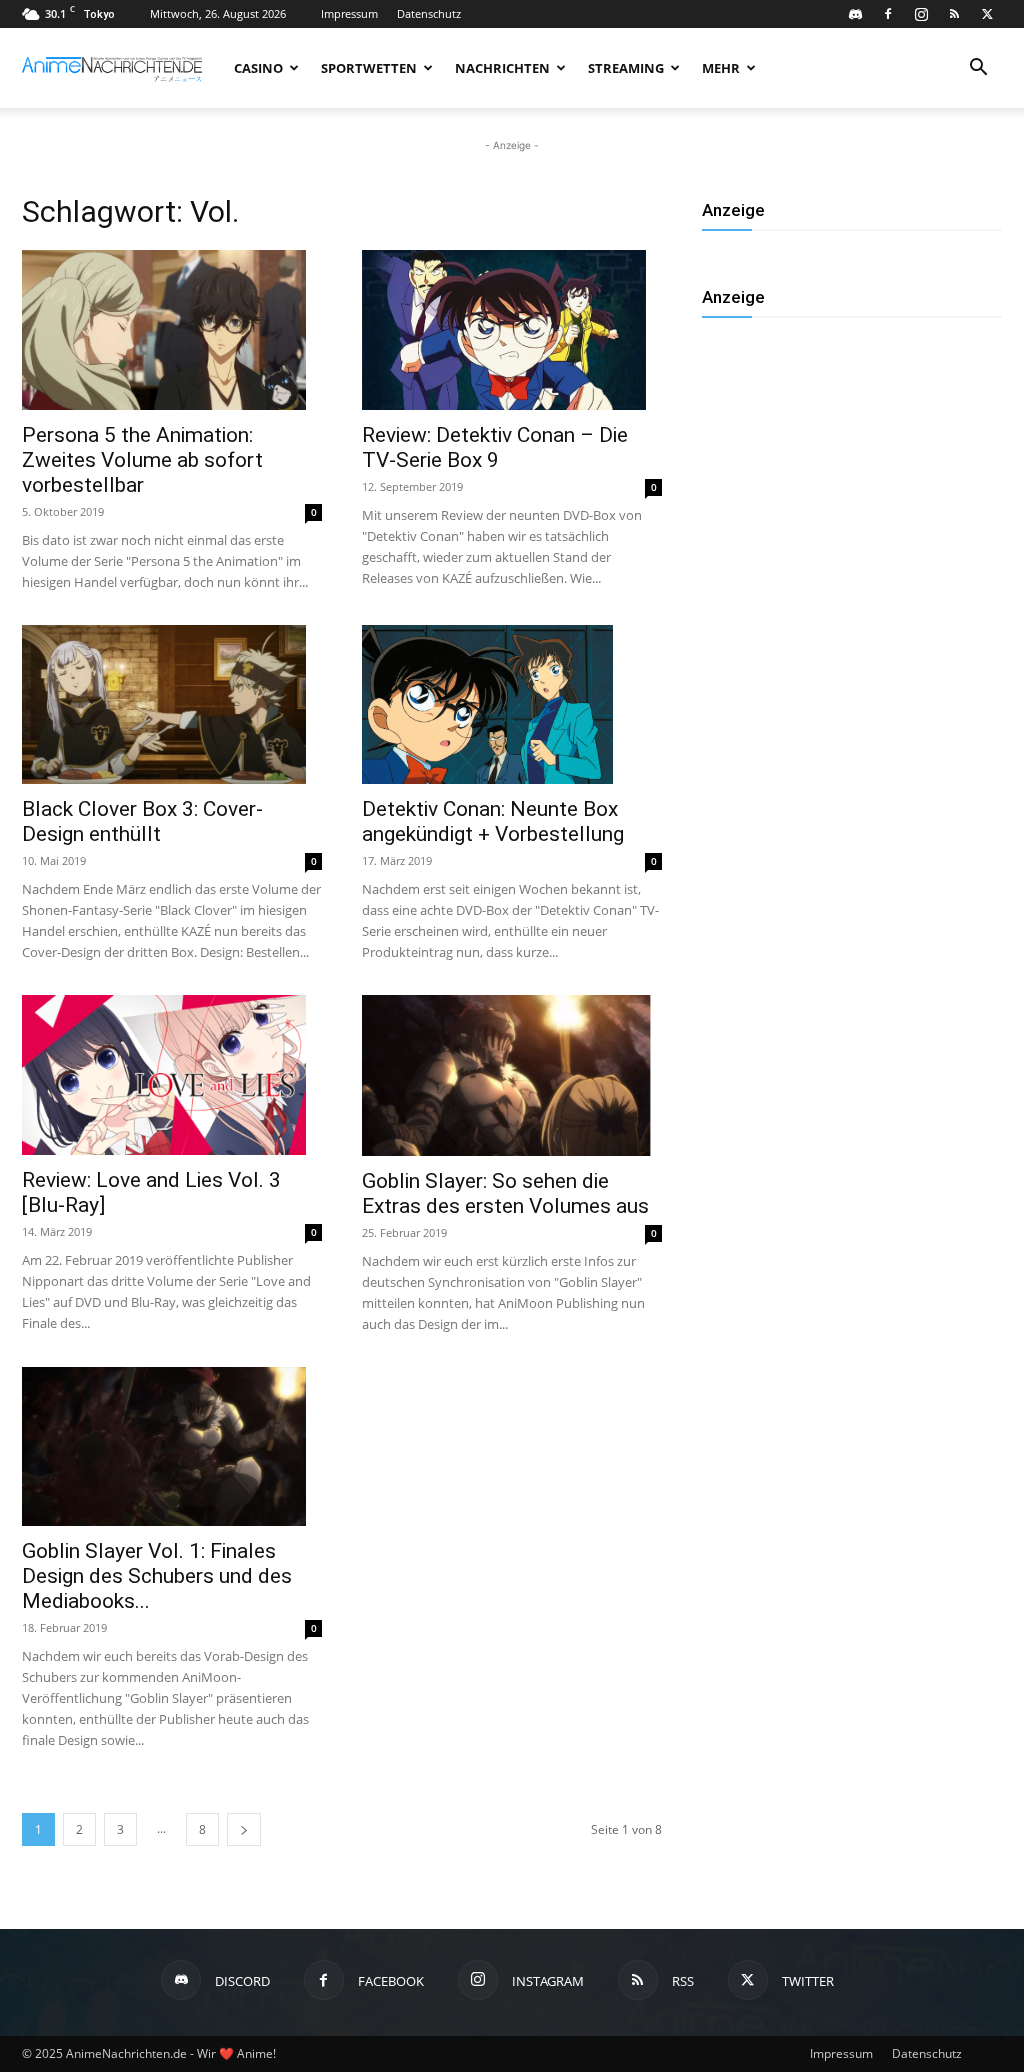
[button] (978, 69)
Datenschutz (429, 13)
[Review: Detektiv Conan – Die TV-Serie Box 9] (512, 330)
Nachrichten (502, 68)
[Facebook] (888, 14)
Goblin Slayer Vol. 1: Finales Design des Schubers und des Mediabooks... (157, 1576)
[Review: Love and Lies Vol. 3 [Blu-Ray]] (172, 1075)
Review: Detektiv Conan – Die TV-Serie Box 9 (495, 447)
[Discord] (855, 14)
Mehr (721, 68)
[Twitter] (987, 14)
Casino (258, 68)
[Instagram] (921, 14)
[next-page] (244, 1829)
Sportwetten (369, 68)
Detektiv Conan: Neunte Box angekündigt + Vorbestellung (493, 821)
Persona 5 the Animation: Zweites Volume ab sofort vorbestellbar (142, 460)
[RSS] (954, 14)
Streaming (626, 68)
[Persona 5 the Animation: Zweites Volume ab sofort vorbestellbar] (172, 330)
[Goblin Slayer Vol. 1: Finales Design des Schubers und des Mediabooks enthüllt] (172, 1447)
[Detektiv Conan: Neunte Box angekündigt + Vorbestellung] (512, 705)
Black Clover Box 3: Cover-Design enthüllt (142, 821)
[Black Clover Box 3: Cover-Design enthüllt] (172, 705)
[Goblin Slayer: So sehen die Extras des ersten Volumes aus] (512, 1075)
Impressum (349, 13)
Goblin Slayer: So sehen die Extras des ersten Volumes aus (505, 1193)
